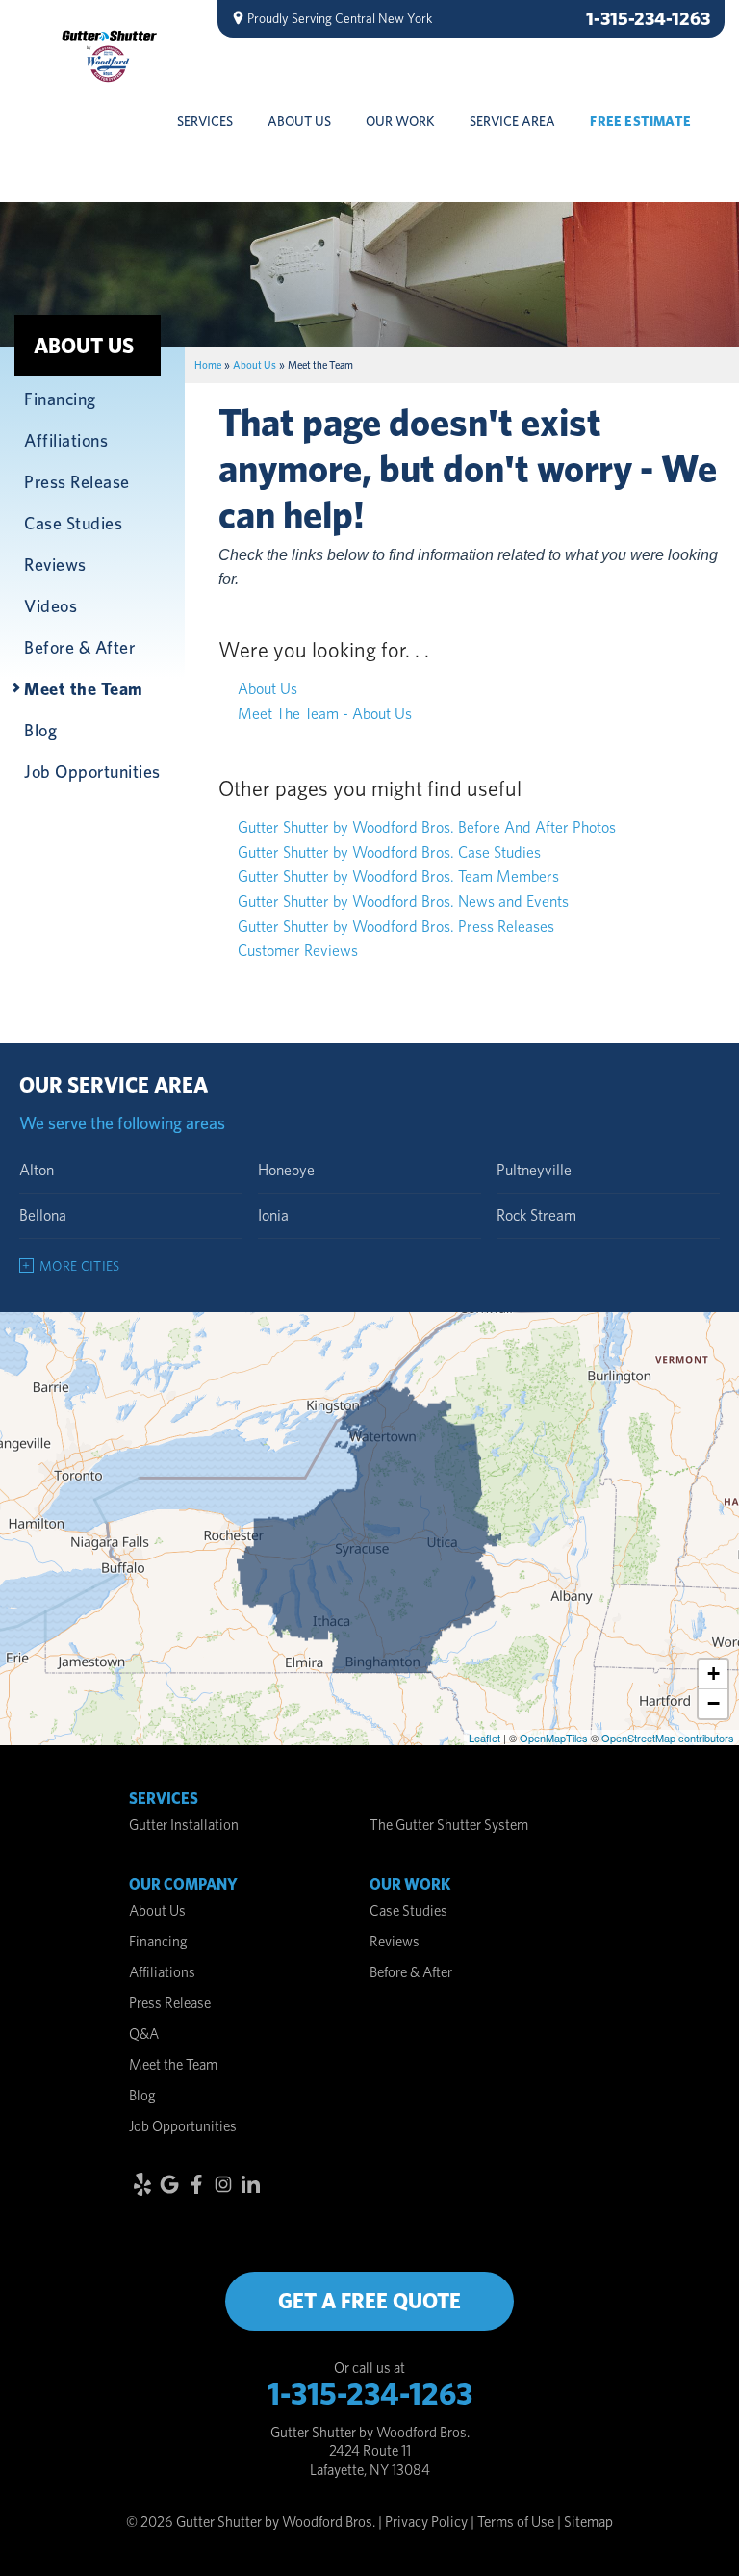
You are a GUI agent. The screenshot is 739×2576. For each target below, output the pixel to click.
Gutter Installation (184, 1825)
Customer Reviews (298, 951)
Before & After (79, 647)
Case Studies (73, 523)
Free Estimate (640, 121)
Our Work (400, 121)
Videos (51, 605)
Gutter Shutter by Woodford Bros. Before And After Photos (427, 827)
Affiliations (66, 440)
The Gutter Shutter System (449, 1825)
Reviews (55, 564)
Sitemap (588, 2522)
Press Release (77, 481)
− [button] (714, 1703)
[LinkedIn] (250, 2184)
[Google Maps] (169, 2184)
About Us (299, 121)
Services (205, 121)
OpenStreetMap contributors (668, 1738)
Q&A (144, 2034)
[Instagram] (223, 2184)
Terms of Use (516, 2522)
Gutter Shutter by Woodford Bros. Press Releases (396, 927)
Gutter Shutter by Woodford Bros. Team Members (398, 876)
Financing (60, 399)
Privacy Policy (426, 2522)
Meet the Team (84, 688)
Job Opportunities (92, 771)
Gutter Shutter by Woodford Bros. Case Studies (389, 852)
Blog (40, 730)
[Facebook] (196, 2184)
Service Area (512, 121)
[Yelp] (142, 2184)
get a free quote (369, 2301)
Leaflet (484, 1738)
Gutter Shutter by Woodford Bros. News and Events (403, 902)
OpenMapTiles (554, 1738)
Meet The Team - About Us (325, 714)
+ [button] (714, 1674)
